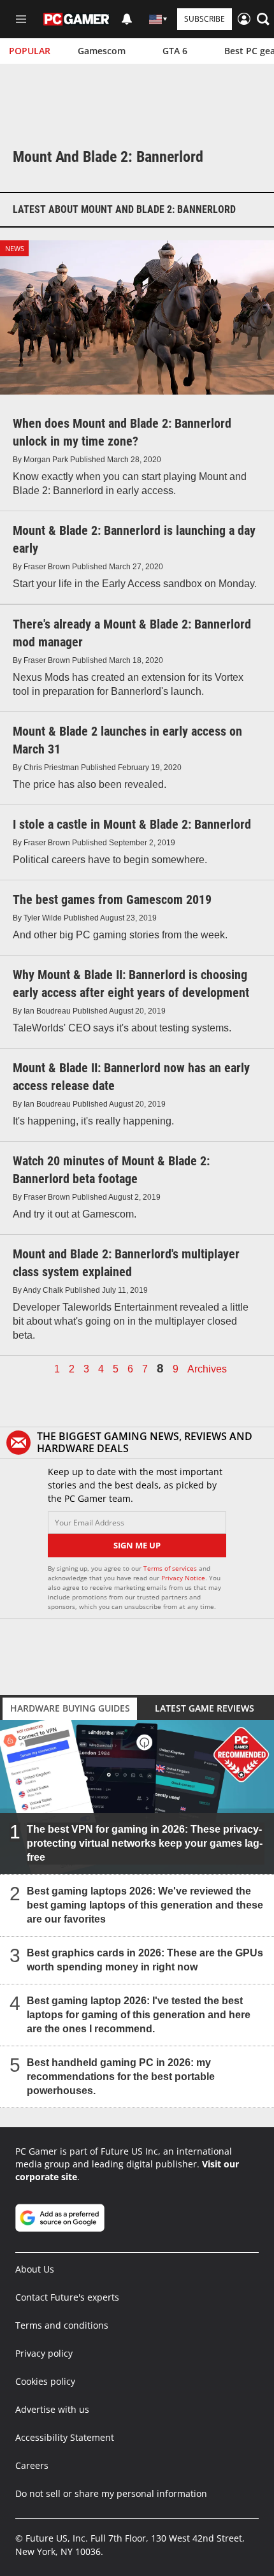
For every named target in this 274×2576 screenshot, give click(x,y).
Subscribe (205, 19)
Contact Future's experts (67, 2297)
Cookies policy (45, 2381)
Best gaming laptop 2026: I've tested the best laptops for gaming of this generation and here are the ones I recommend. (139, 2015)
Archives (207, 1369)
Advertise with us (52, 2409)
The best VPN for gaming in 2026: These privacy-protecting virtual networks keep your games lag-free (145, 1843)
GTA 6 (175, 51)
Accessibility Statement (65, 2437)
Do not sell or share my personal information (111, 2493)
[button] (263, 19)
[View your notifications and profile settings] (127, 19)
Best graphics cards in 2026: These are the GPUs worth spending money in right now (145, 1960)
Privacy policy (44, 2353)
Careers (32, 2465)
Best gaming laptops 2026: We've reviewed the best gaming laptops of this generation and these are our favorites (145, 1905)
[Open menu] (21, 19)
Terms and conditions (62, 2325)
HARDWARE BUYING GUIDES (70, 1708)
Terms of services (171, 1568)
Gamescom (102, 51)
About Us (35, 2269)
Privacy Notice (183, 1578)
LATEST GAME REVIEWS (205, 1708)
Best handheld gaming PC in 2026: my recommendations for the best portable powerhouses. (121, 2077)
